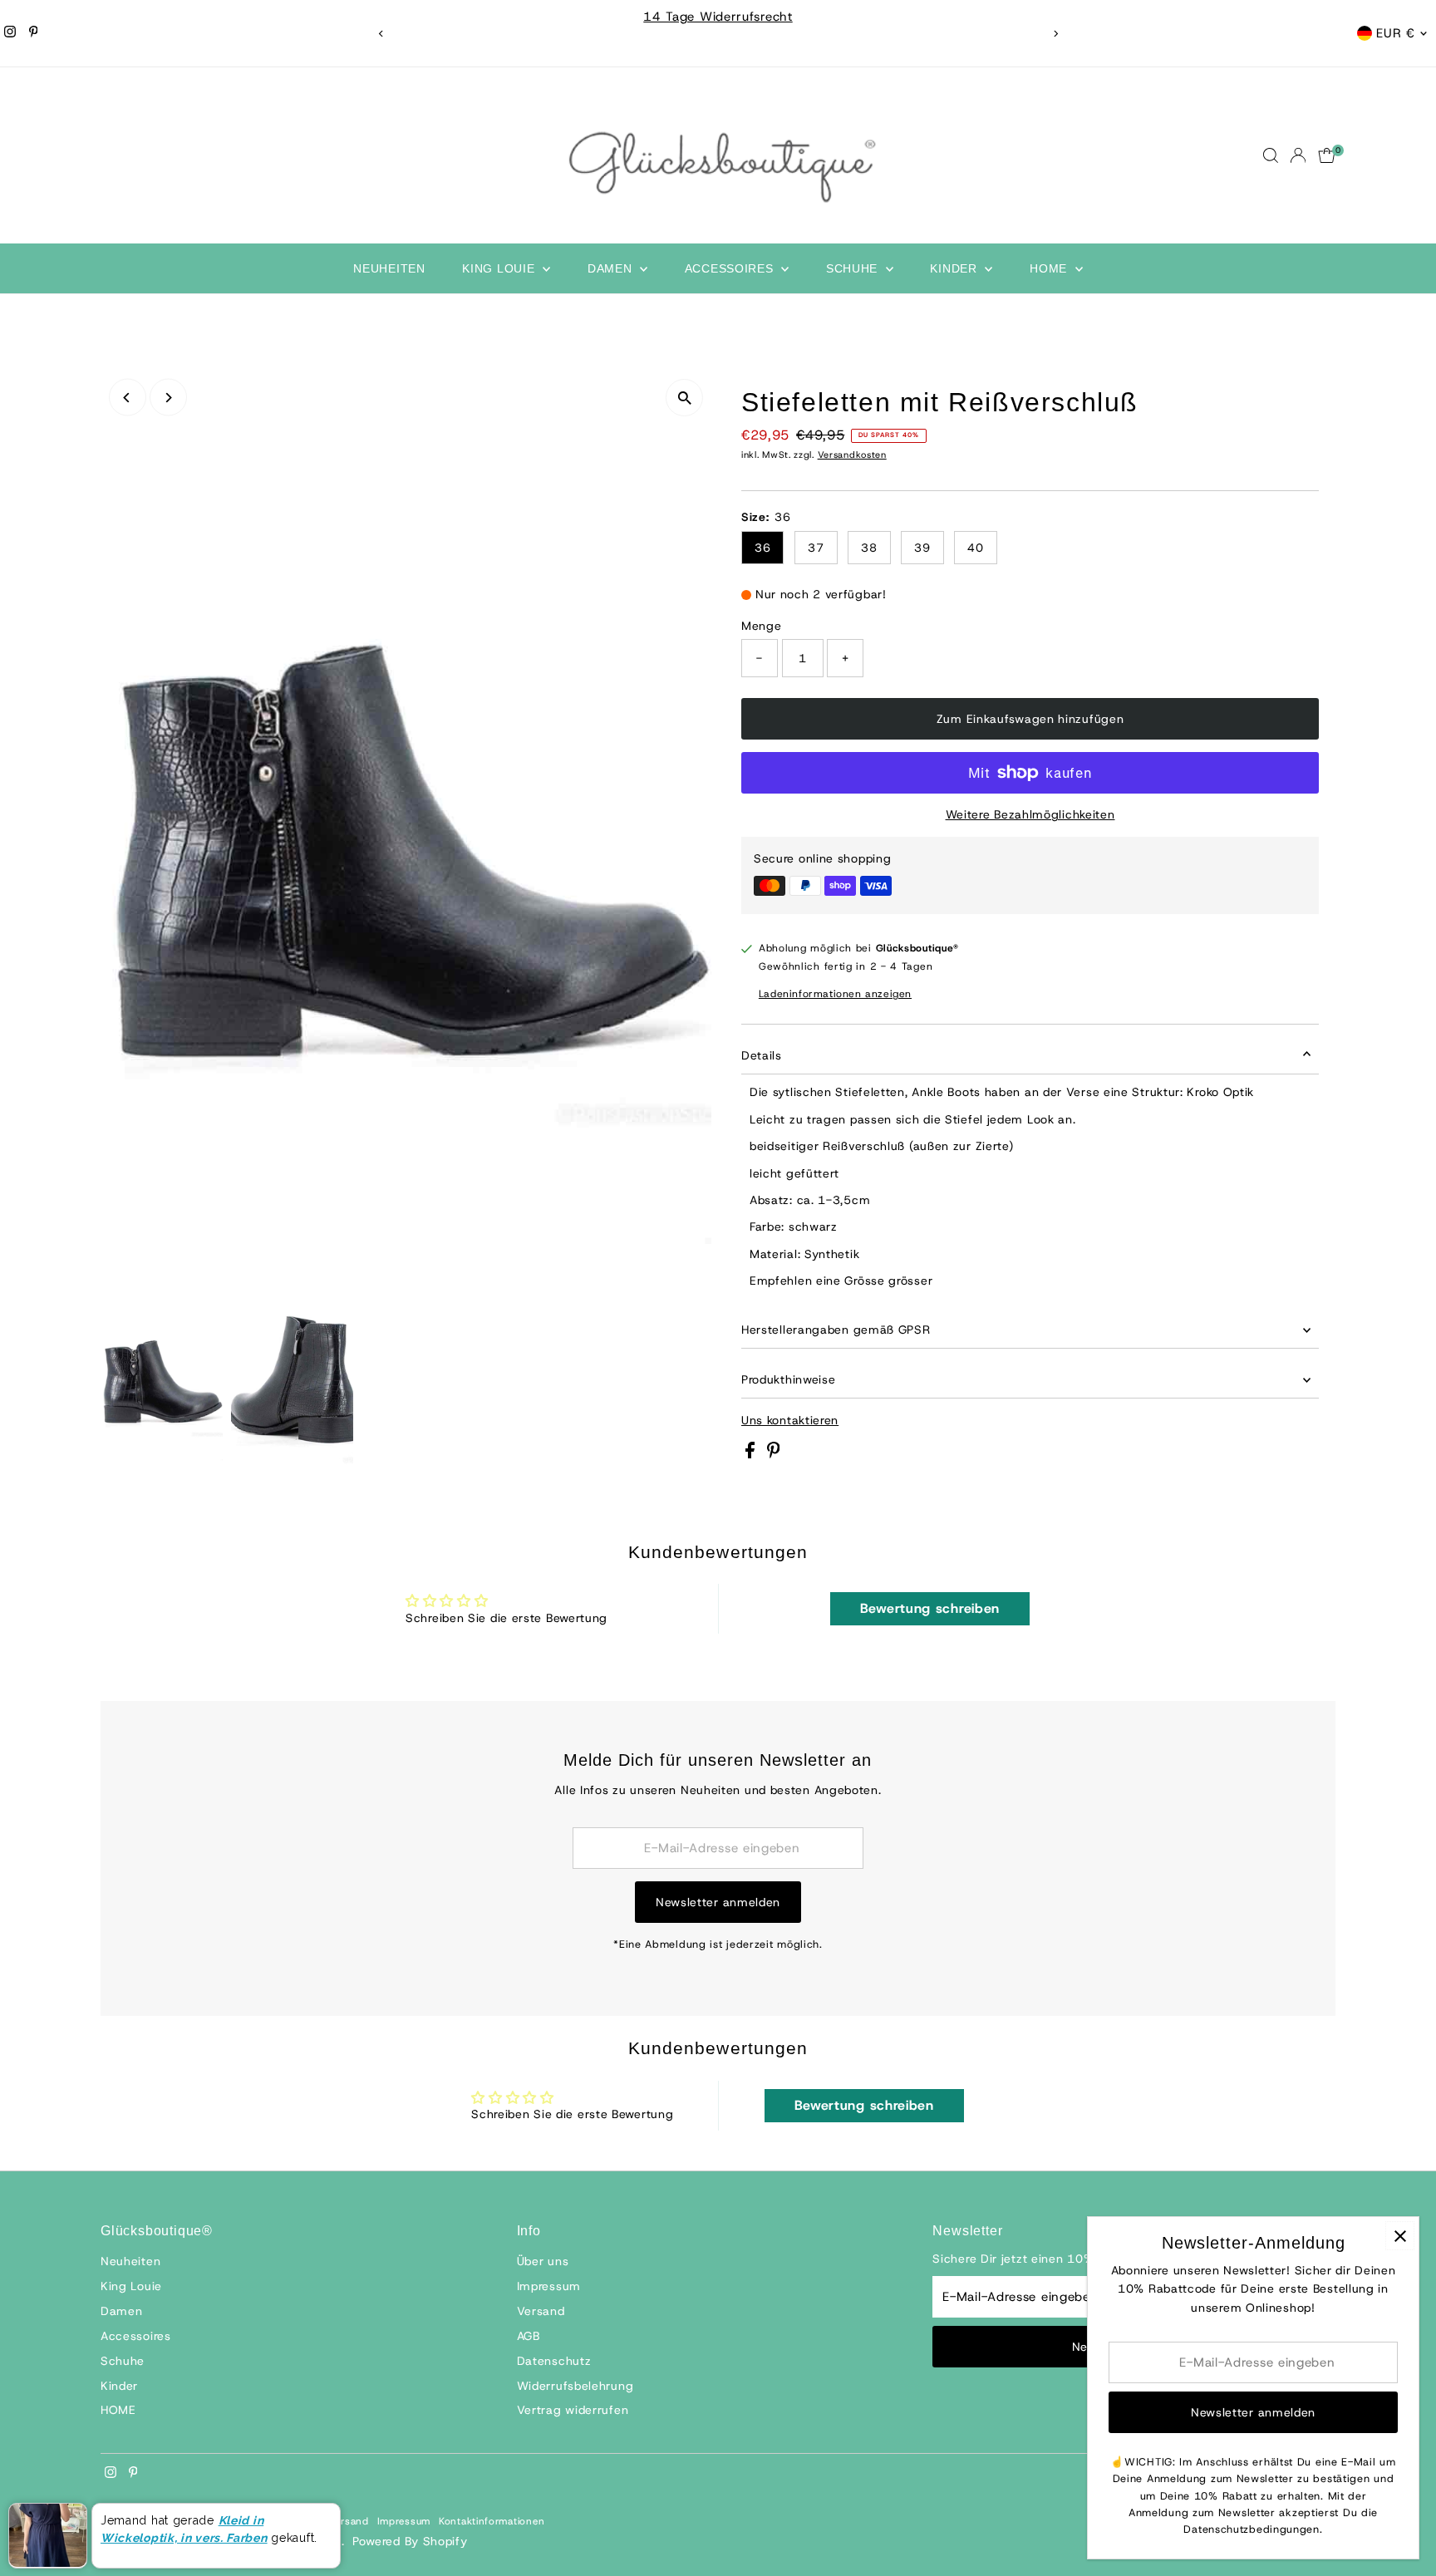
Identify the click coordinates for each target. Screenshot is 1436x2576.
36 (762, 548)
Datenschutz (554, 2361)
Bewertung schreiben (930, 1608)
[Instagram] (10, 33)
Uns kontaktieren (790, 1420)
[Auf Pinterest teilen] (774, 1454)
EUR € (1396, 33)
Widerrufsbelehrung (575, 2386)
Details (762, 1055)
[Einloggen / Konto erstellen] (1298, 155)
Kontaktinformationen (492, 2521)
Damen (612, 268)
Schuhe (854, 268)
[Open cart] (1327, 155)
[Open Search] (1271, 155)
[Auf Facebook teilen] (752, 1454)
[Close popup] (1400, 2236)
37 (816, 548)
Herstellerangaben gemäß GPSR (836, 1330)
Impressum (549, 2286)
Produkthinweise (789, 1379)
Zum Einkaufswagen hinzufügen (1030, 719)
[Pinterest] (34, 33)
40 (975, 548)
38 (869, 548)
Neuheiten (389, 268)
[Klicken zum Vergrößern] (684, 398)
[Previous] (381, 34)
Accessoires (731, 268)
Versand (541, 2311)
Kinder (955, 268)
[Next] (1055, 34)
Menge (762, 626)
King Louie (500, 268)
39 (922, 548)
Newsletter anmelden (718, 1902)
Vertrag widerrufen (573, 2410)
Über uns (543, 2261)
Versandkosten (852, 455)
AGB (529, 2336)
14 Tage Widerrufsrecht (718, 17)
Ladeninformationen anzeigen (835, 994)
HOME (1050, 268)
